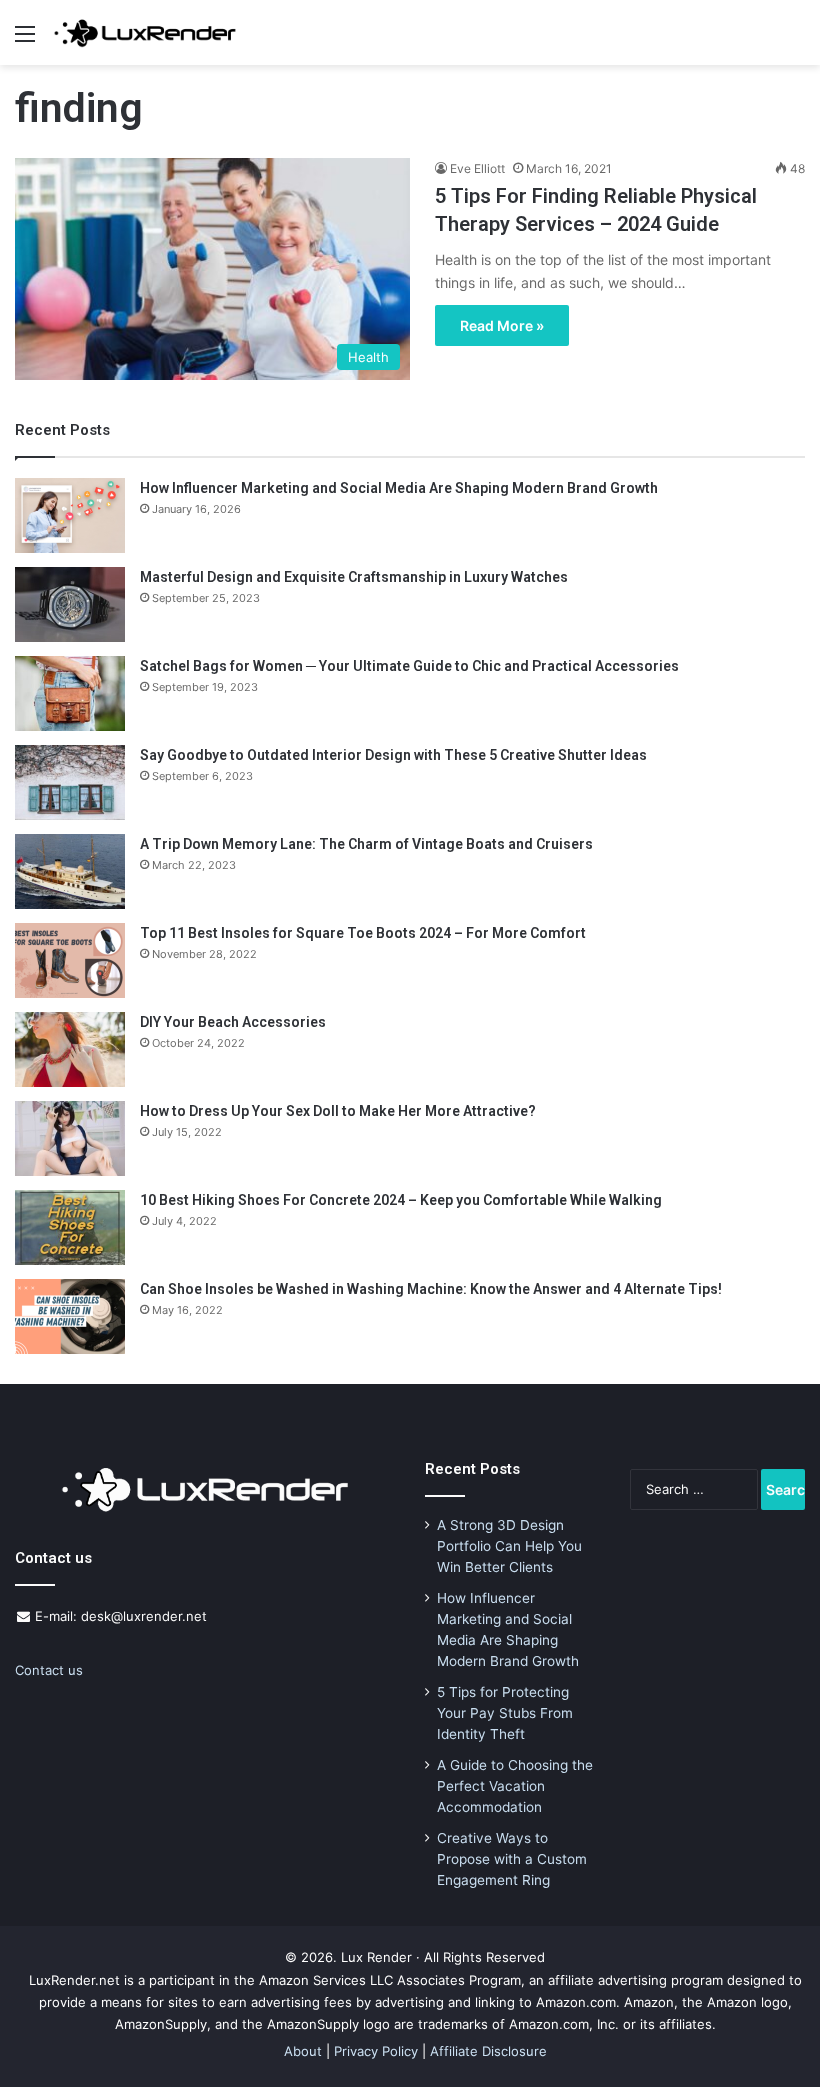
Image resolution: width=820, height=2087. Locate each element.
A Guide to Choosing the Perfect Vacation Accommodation (515, 1786)
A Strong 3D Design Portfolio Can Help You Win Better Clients (509, 1546)
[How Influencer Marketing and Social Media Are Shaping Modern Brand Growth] (70, 515)
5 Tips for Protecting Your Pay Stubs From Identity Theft (505, 1713)
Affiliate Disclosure (488, 2051)
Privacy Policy (376, 2051)
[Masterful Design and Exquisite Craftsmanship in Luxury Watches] (70, 604)
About (303, 2051)
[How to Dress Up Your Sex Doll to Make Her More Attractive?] (70, 1138)
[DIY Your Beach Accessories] (70, 1049)
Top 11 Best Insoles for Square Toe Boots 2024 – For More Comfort (363, 933)
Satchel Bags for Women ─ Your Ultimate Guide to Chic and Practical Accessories (409, 666)
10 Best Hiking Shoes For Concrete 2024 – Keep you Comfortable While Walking (401, 1200)
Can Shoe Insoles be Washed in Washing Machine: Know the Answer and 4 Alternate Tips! (431, 1289)
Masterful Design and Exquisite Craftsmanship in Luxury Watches (354, 577)
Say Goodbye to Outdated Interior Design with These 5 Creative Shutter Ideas (393, 755)
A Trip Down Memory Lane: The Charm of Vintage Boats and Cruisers (366, 844)
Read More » (502, 325)
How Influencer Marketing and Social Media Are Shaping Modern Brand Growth (399, 488)
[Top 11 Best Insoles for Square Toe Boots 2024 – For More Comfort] (70, 960)
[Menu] (25, 40)
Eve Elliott (477, 168)
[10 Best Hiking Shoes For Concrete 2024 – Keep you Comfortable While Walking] (70, 1227)
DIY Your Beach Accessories (233, 1022)
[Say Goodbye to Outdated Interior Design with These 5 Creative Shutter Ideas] (70, 782)
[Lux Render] (145, 32)
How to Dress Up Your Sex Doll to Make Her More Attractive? (338, 1111)
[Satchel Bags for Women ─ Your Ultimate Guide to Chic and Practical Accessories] (70, 693)
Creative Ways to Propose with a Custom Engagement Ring (512, 1859)
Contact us (49, 1670)
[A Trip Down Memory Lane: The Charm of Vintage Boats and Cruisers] (70, 871)
